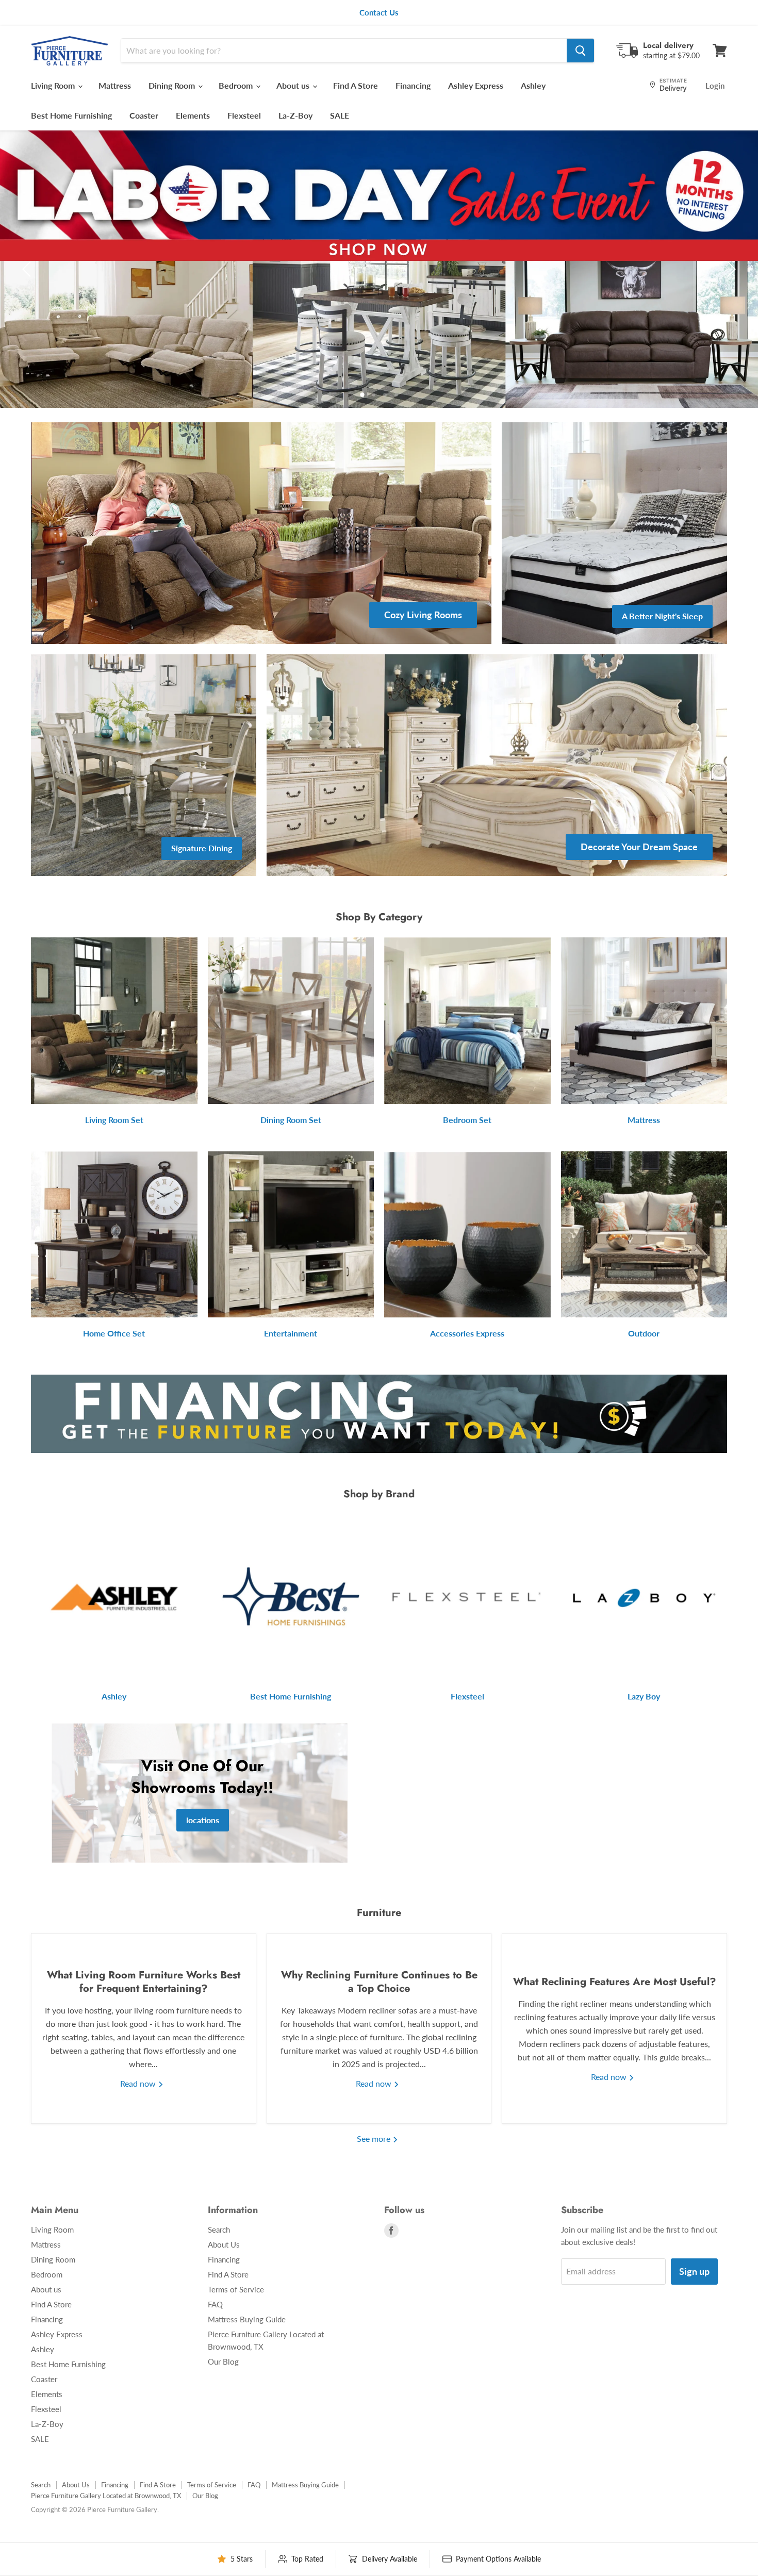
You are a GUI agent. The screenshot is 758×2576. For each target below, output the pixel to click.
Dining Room (173, 85)
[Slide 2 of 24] (379, 269)
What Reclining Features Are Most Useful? (615, 1982)
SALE (340, 115)
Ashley (533, 85)
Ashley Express (476, 85)
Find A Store (356, 85)
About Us (224, 2244)
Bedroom (237, 85)
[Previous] (28, 269)
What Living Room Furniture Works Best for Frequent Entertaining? (144, 1982)
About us (294, 85)
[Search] (580, 51)
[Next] (730, 269)
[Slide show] (379, 269)
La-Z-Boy (295, 115)
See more (375, 2139)
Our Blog (223, 2362)
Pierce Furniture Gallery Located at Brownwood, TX (106, 2496)
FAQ (215, 2304)
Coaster (144, 115)
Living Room (54, 85)
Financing (413, 85)
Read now (139, 2083)
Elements (193, 115)
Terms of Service (236, 2289)
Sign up (694, 2271)
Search (219, 2230)
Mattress (115, 85)
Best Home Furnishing (71, 115)
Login (715, 86)
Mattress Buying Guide (247, 2319)
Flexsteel (244, 115)
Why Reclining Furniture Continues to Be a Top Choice (379, 1982)
